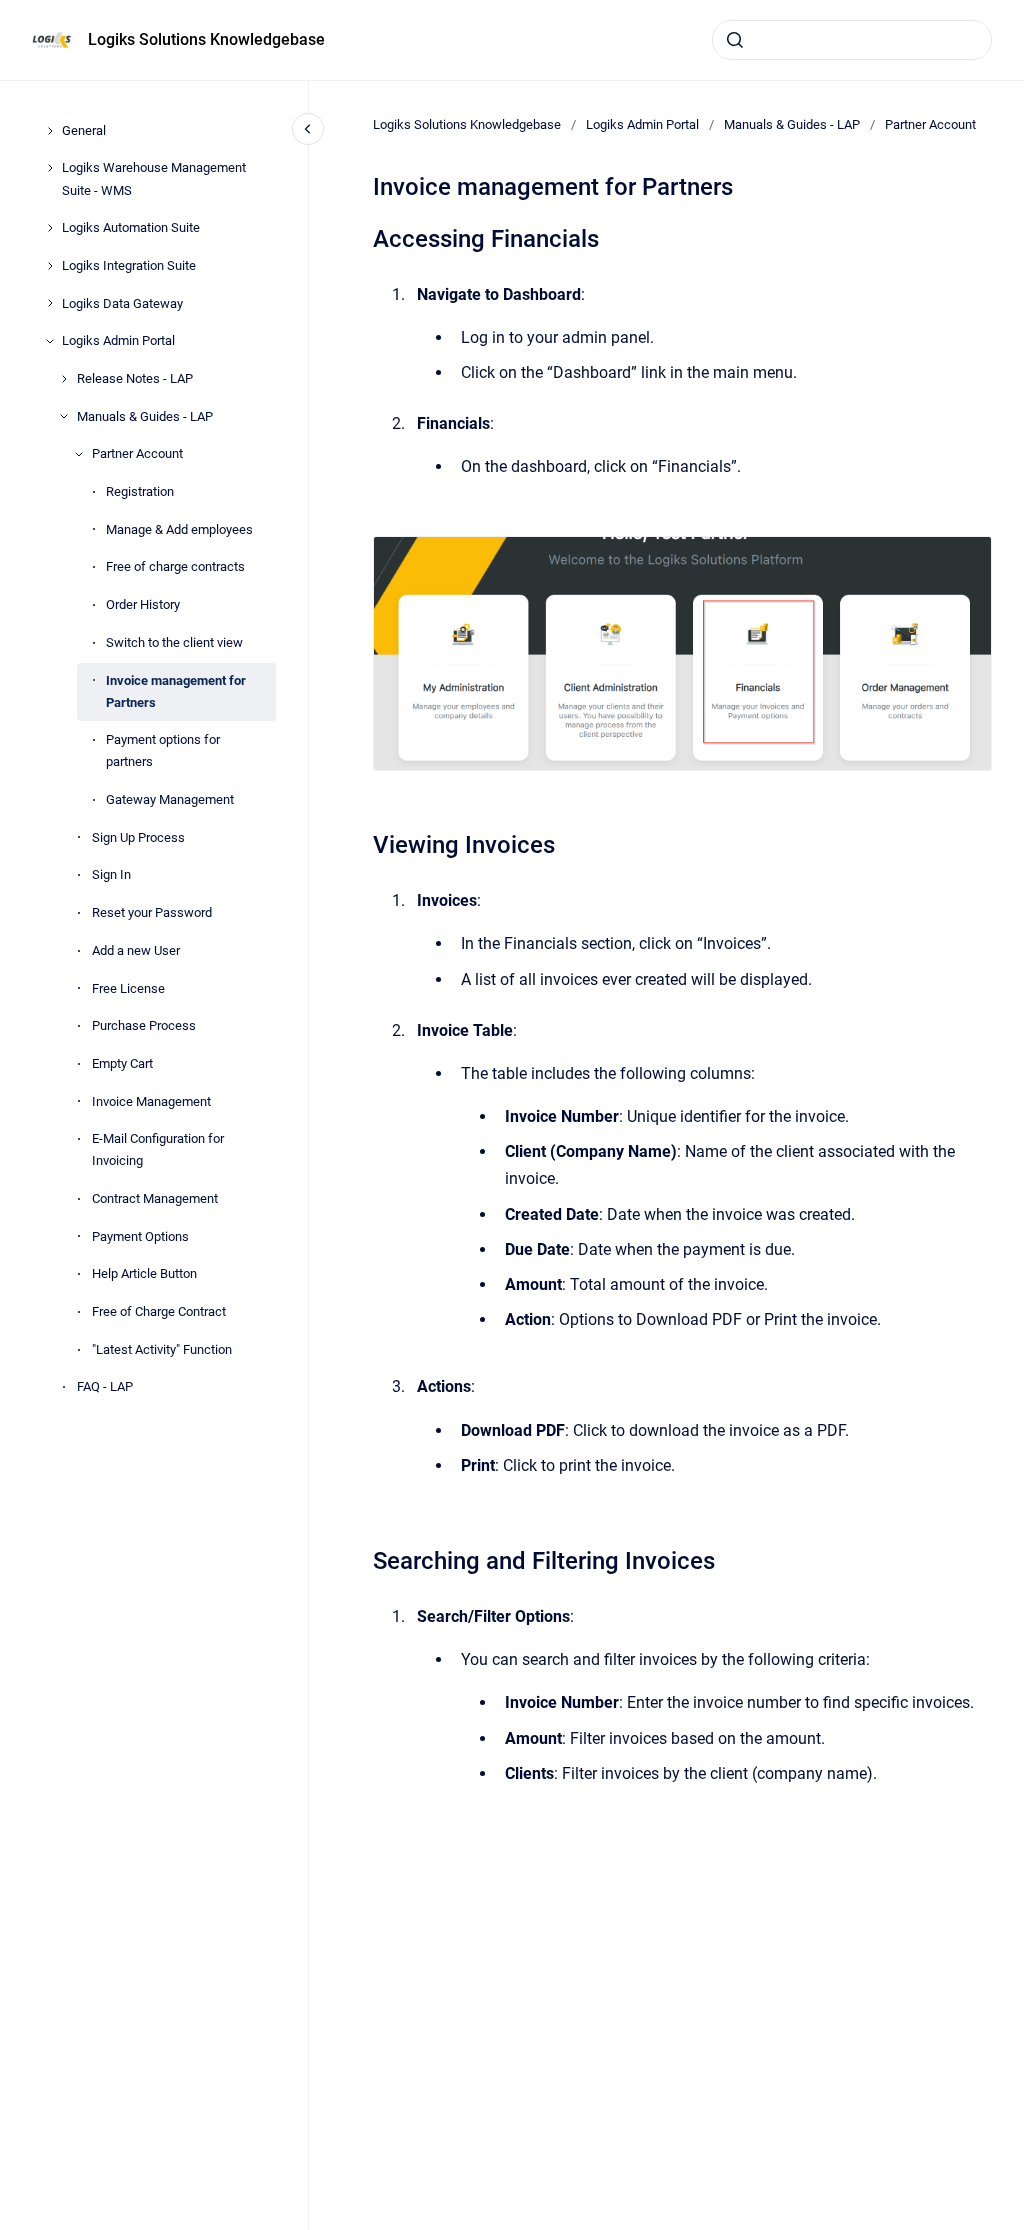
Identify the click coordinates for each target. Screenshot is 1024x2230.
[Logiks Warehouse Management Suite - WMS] (50, 168)
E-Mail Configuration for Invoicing (158, 1149)
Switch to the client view (174, 642)
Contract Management (155, 1198)
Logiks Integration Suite (129, 265)
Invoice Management (151, 1101)
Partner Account (137, 453)
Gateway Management (170, 799)
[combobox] (852, 40)
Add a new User (136, 950)
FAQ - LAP (105, 1386)
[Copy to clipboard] (364, 236)
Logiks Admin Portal (118, 340)
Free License (128, 988)
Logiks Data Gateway (122, 303)
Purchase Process (144, 1025)
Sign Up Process (138, 837)
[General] (50, 131)
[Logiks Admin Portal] (50, 341)
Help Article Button (144, 1273)
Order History (143, 604)
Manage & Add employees (179, 529)
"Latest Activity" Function (162, 1349)
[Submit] (735, 40)
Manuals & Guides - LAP (145, 416)
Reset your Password (152, 912)
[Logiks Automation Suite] (50, 228)
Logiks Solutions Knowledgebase (206, 39)
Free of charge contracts (175, 566)
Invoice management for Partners (176, 691)
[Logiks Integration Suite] (50, 266)
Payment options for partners (163, 750)
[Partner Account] (79, 454)
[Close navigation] (308, 129)
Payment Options (140, 1236)
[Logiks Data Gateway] (50, 303)
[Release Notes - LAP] (64, 379)
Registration (140, 491)
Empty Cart (122, 1063)
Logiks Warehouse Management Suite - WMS (154, 178)
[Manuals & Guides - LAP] (64, 416)
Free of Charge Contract (159, 1311)
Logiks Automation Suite (131, 227)
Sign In (111, 874)
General (84, 130)
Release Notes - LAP (135, 378)
